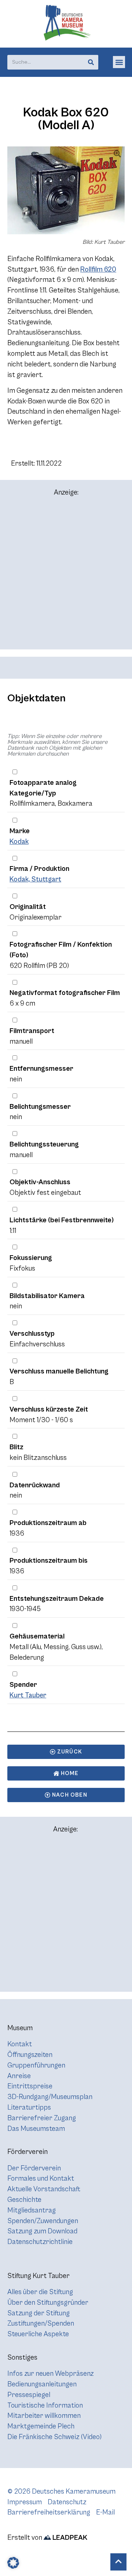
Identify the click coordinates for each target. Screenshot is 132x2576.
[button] (119, 62)
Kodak (19, 842)
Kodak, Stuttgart (35, 879)
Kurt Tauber (28, 1695)
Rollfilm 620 (98, 269)
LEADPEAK (69, 2538)
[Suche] (91, 62)
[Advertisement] (66, 576)
